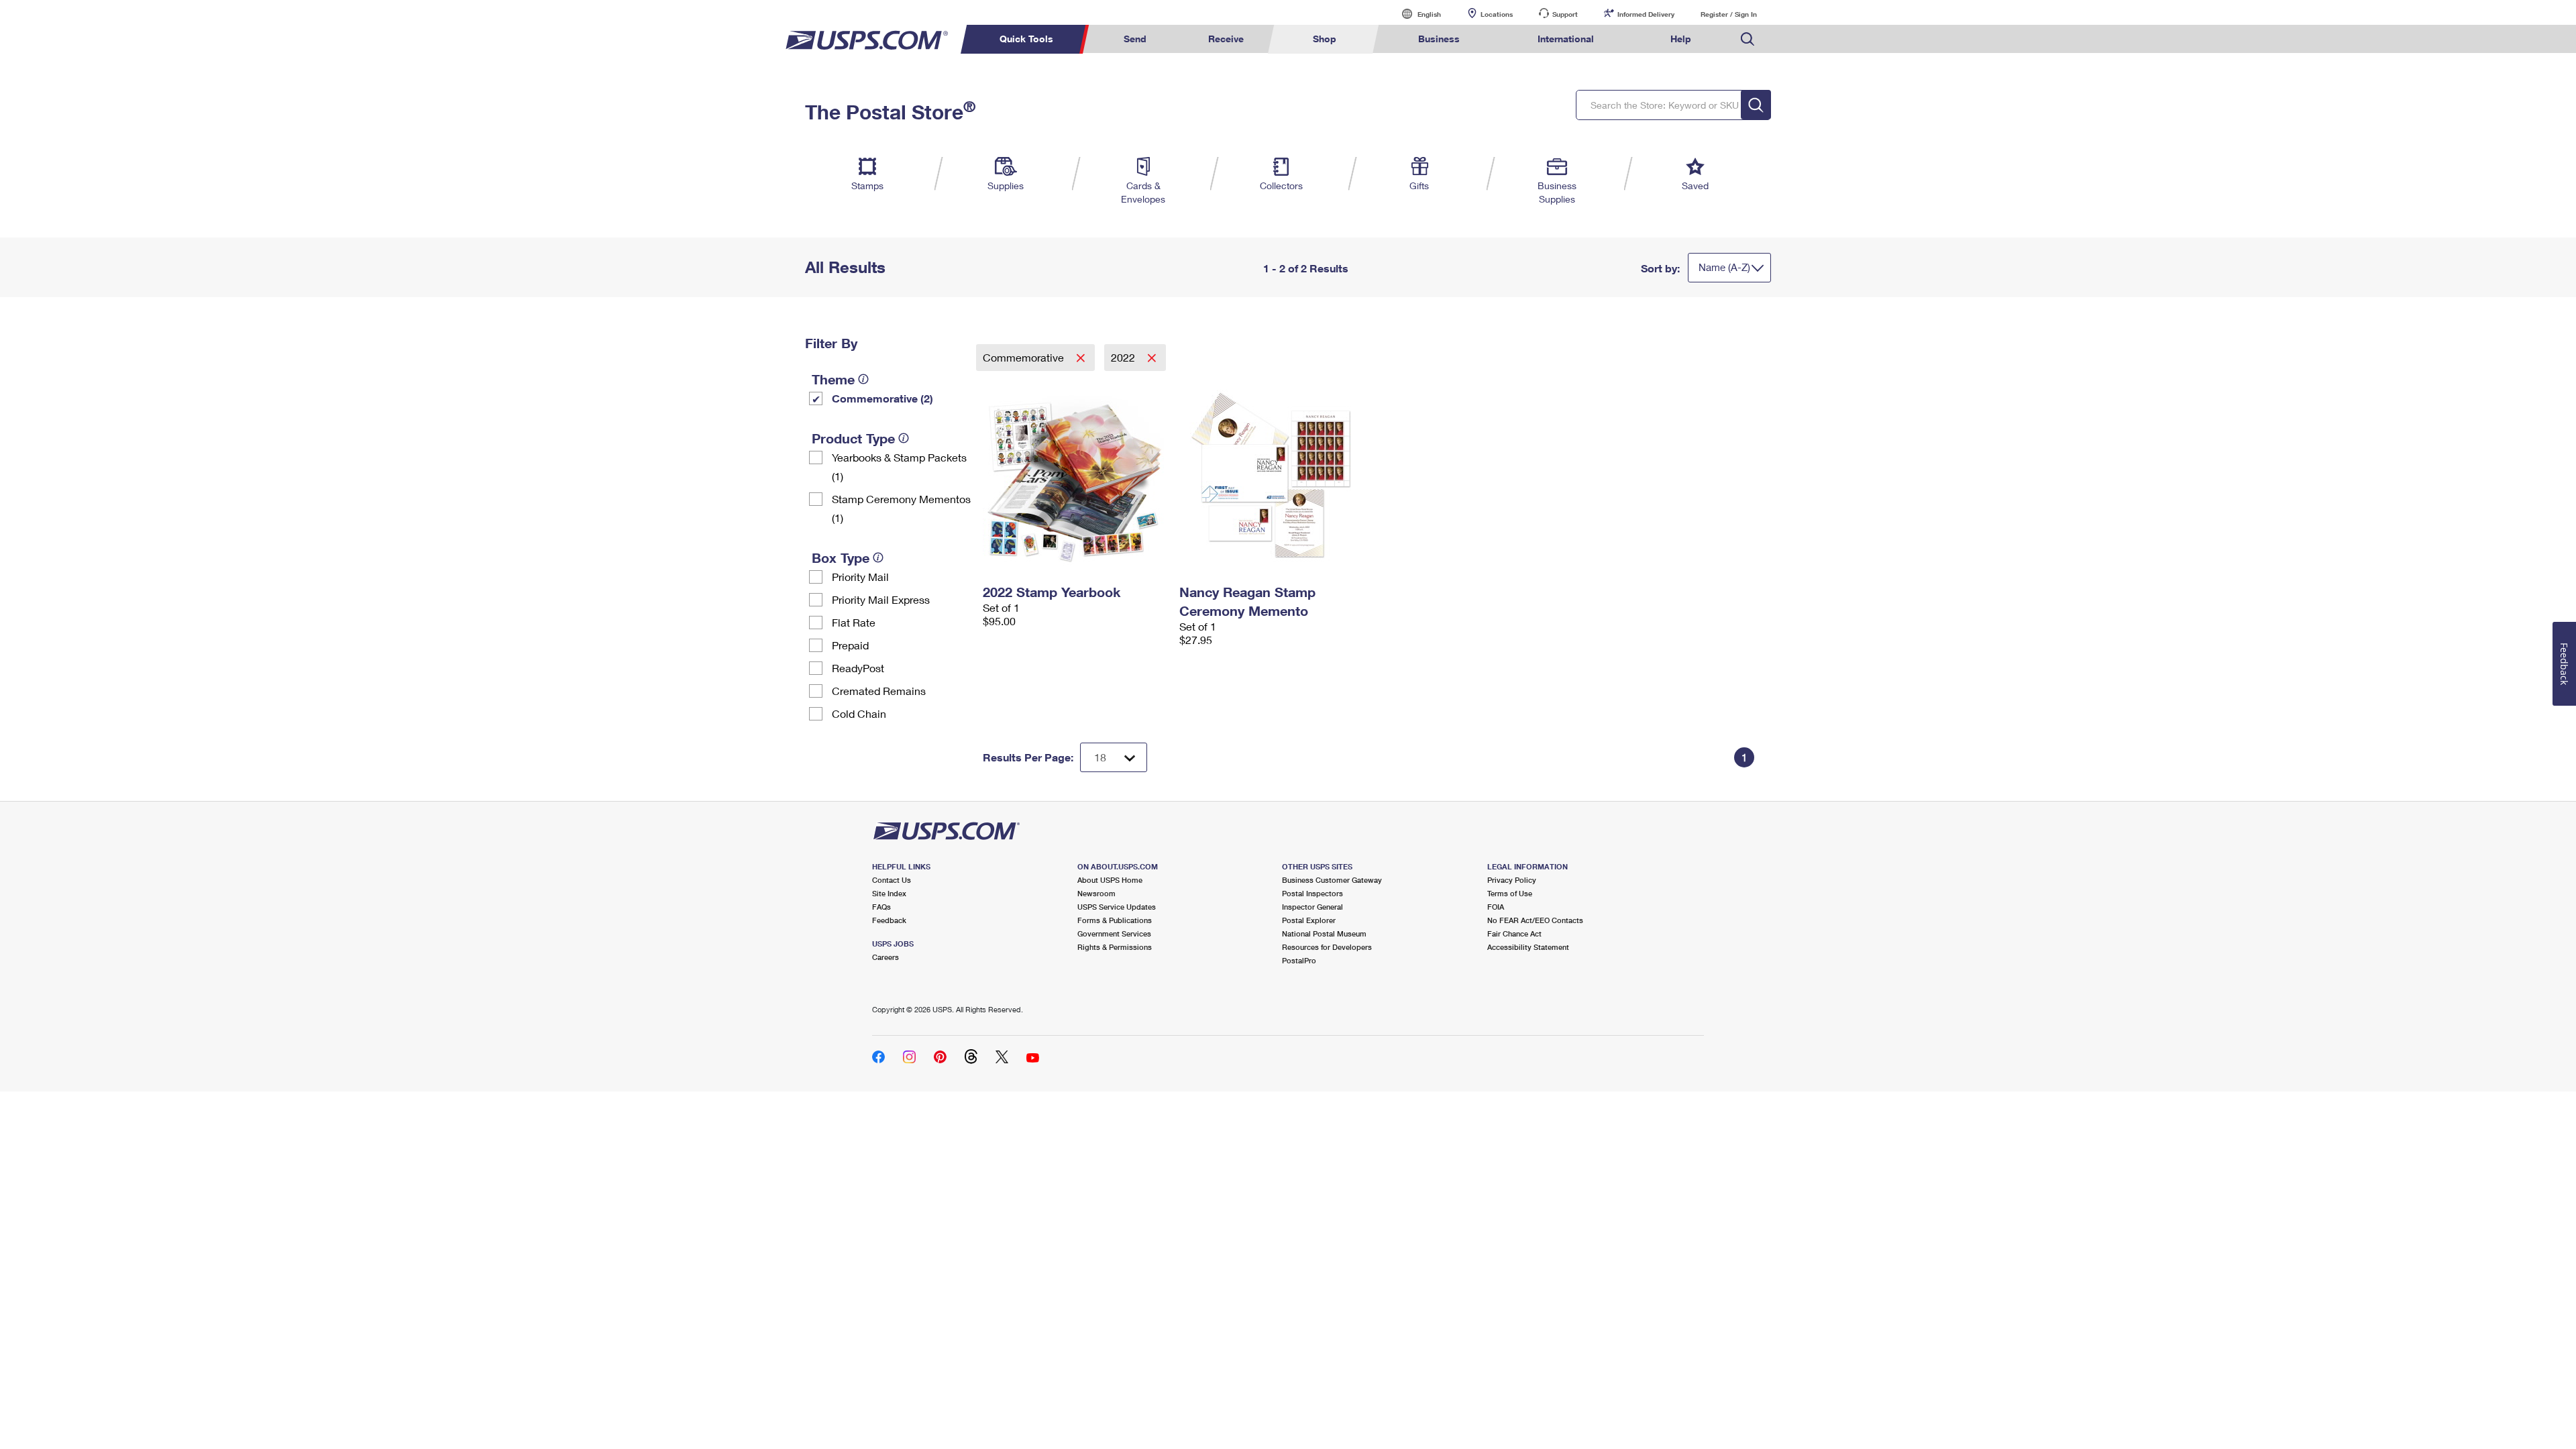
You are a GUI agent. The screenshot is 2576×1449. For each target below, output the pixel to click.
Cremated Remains (879, 691)
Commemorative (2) (882, 398)
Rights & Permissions (1115, 947)
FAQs (881, 907)
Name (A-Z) (1724, 267)
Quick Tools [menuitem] (1026, 39)
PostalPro (1299, 960)
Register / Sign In (1729, 14)
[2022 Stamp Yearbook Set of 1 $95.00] (1074, 475)
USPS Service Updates (1117, 907)
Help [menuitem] (1681, 39)
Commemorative (1025, 357)
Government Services (1114, 933)
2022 (1124, 357)
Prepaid (850, 645)
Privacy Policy (1512, 880)
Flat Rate (854, 622)
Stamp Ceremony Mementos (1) (901, 508)
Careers (885, 957)
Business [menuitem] (1439, 39)
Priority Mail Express (881, 599)
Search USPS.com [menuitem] (1748, 39)
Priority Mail (860, 577)
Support (1565, 14)
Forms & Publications (1115, 920)
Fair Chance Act (1514, 933)
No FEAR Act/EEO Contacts (1535, 920)
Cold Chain (859, 713)
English (1415, 14)
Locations (1497, 14)
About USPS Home (1110, 880)
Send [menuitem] (1135, 39)
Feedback (889, 920)
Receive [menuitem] (1226, 39)
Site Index (889, 893)
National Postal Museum (1324, 933)
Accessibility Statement (1528, 947)
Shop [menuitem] (1325, 39)
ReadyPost (858, 668)
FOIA (1496, 907)
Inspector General (1312, 907)
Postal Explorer (1309, 920)
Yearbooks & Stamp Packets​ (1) (899, 467)
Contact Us (892, 880)
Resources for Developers (1327, 947)
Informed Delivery (1646, 14)
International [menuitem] (1566, 39)
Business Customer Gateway (1332, 880)
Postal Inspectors (1312, 893)
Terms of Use (1510, 893)
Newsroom (1096, 893)
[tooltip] (863, 379)
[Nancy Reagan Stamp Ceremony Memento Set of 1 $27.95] (1271, 475)
